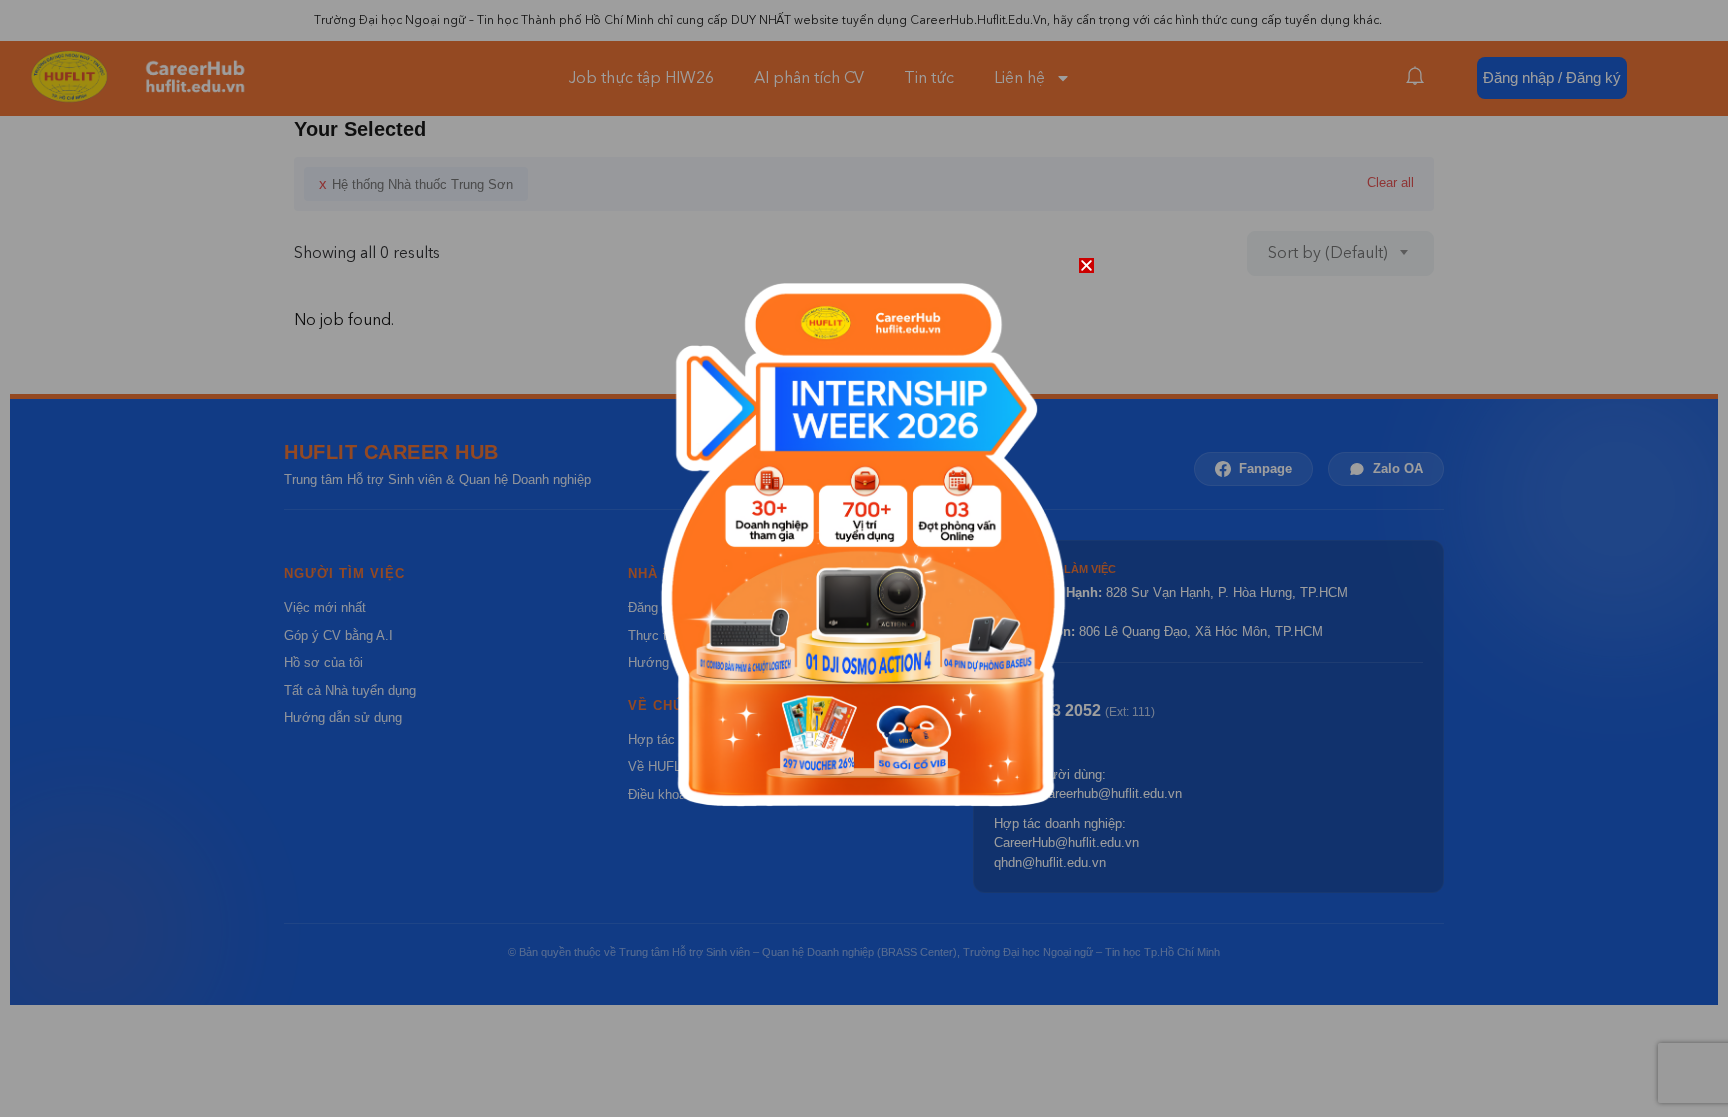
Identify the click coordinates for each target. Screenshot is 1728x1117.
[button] (1086, 265)
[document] (864, 558)
